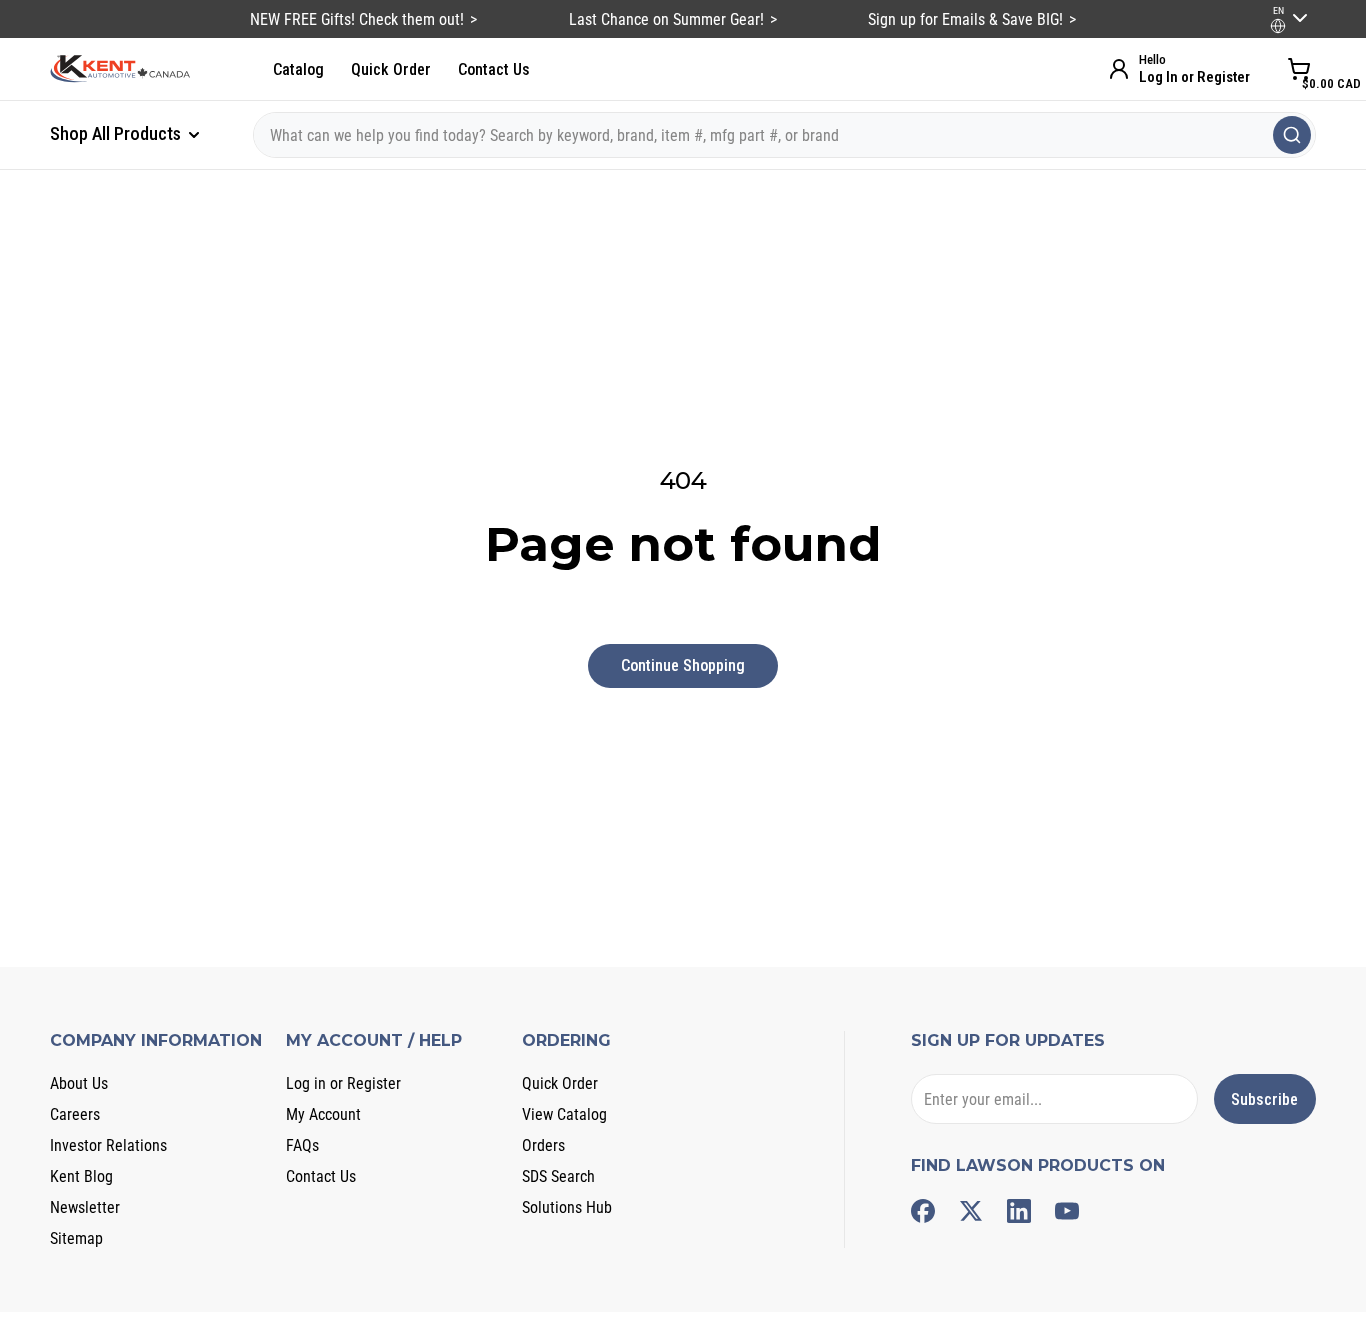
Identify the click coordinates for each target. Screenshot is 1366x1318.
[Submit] (1292, 135)
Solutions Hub (567, 1207)
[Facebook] (923, 1211)
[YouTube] (1067, 1211)
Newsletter (85, 1207)
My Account (323, 1114)
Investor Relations (108, 1145)
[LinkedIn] (1019, 1211)
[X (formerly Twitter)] (971, 1211)
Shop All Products (117, 133)
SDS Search (558, 1176)
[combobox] (784, 135)
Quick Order (391, 69)
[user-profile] (1278, 26)
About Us (79, 1083)
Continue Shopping (683, 665)
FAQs (302, 1145)
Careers (75, 1114)
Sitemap (76, 1238)
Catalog (298, 69)
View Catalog (564, 1114)
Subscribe (1264, 1099)
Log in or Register (343, 1083)
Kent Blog (81, 1176)
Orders (543, 1145)
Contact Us (494, 69)
